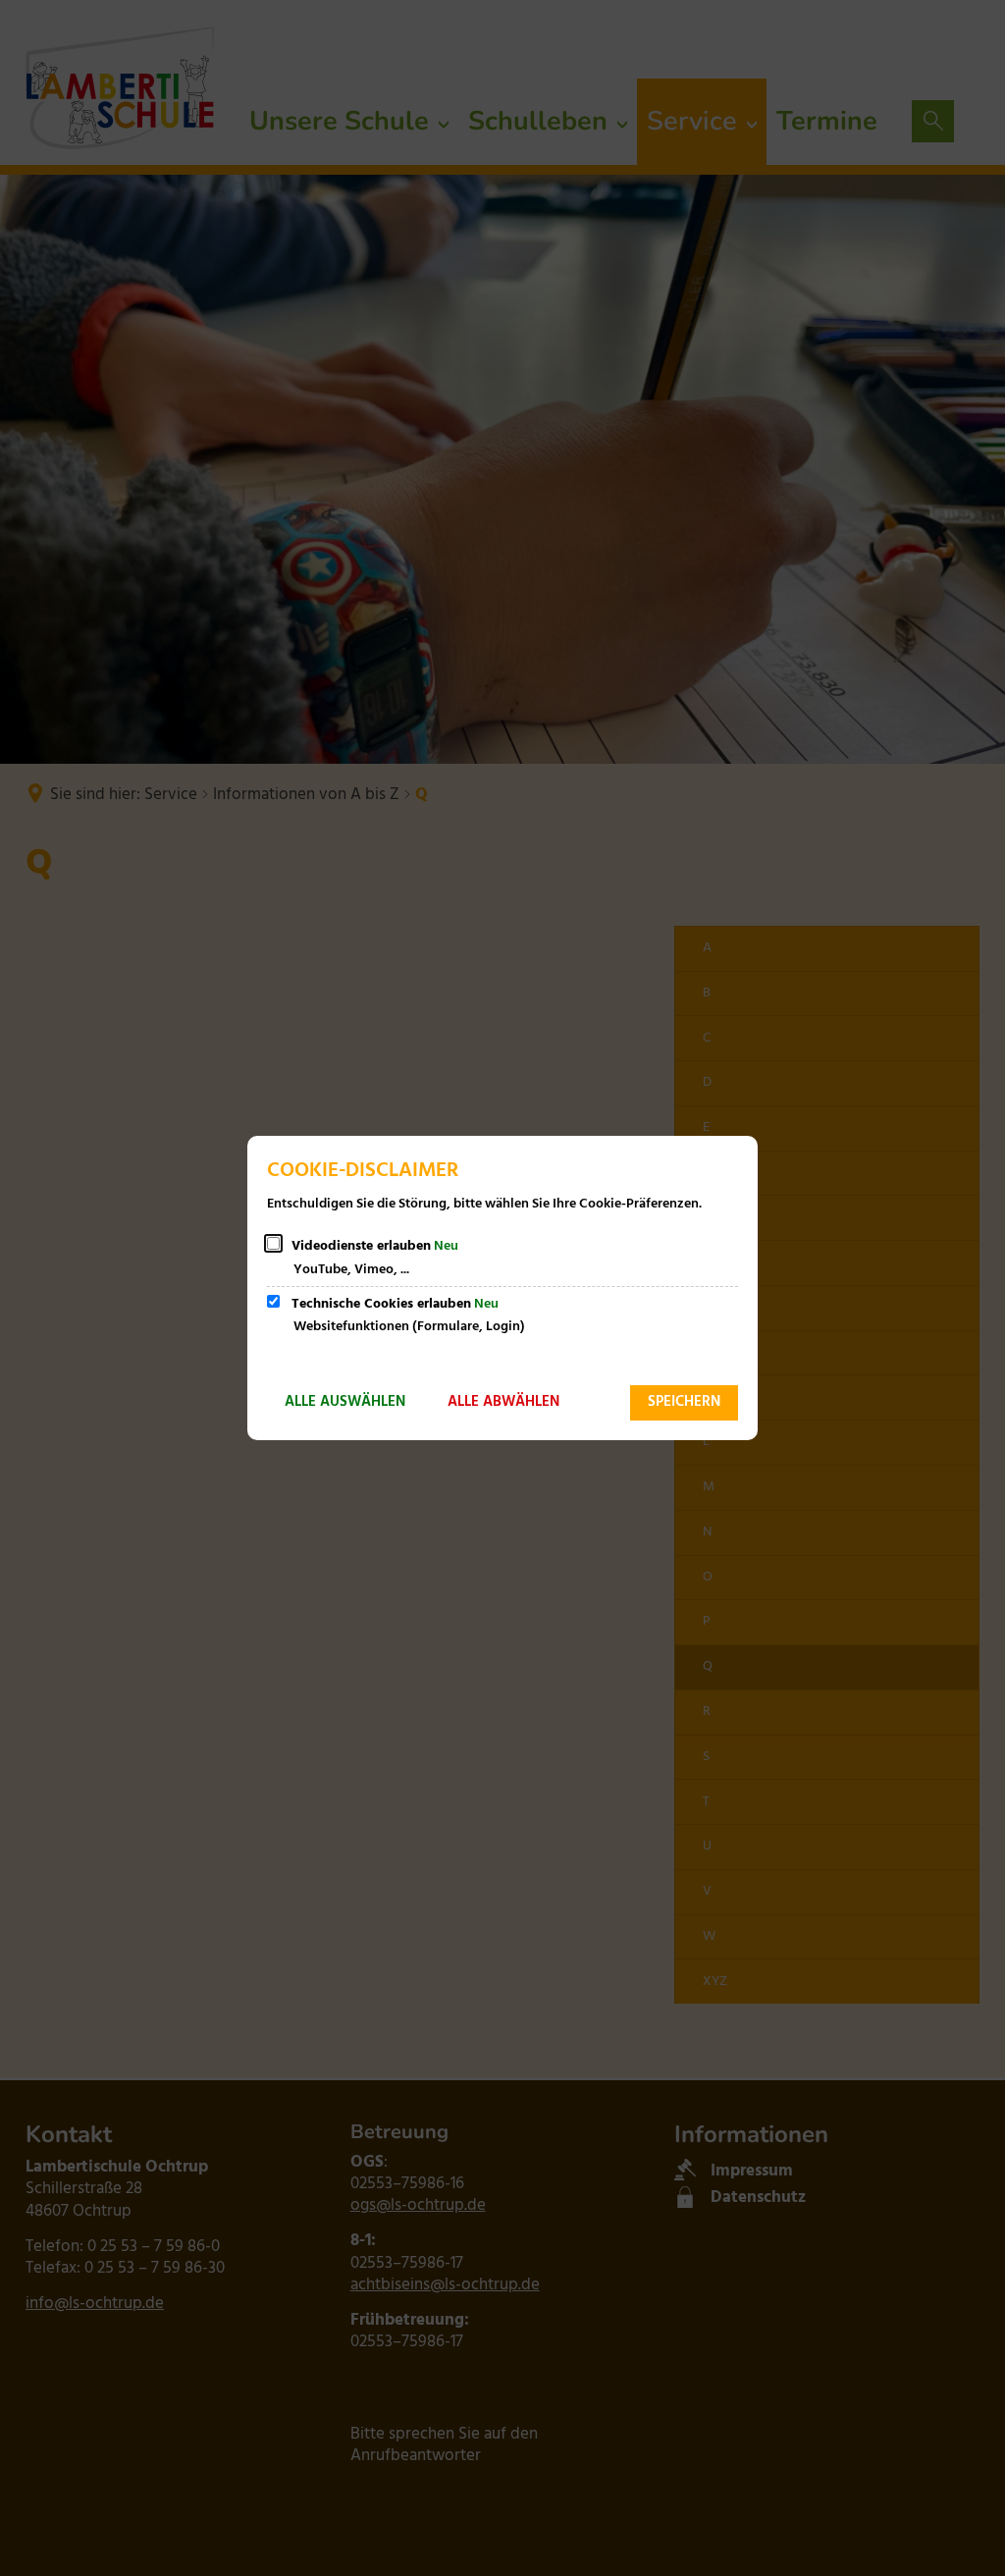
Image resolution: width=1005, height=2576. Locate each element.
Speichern (684, 1402)
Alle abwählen (503, 1402)
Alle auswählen (345, 1402)
